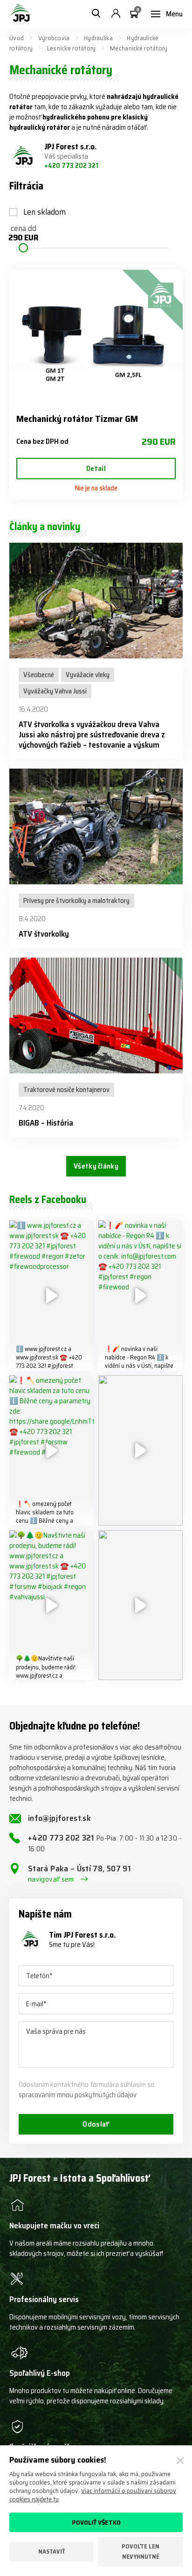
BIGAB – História (46, 1123)
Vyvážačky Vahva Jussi (55, 691)
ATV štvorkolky (44, 934)
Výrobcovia (54, 38)
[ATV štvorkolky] (96, 826)
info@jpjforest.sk (59, 1818)
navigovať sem (51, 1879)
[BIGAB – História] (96, 1015)
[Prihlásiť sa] (116, 14)
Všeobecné (39, 675)
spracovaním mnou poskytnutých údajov (78, 2095)
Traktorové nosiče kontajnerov (66, 1090)
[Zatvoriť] (180, 2461)
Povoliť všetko (96, 2522)
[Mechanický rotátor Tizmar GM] (96, 337)
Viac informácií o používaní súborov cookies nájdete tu (93, 2495)
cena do (23, 234)
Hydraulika (98, 38)
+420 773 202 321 (71, 166)
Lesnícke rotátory (72, 48)
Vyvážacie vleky (88, 675)
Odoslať (96, 2124)
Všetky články (96, 1166)
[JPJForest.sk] (20, 14)
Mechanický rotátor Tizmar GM (77, 419)
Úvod (17, 38)
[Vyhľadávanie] (96, 14)
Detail (96, 468)
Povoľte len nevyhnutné (141, 2551)
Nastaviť (52, 2551)
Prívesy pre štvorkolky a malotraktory (76, 901)
